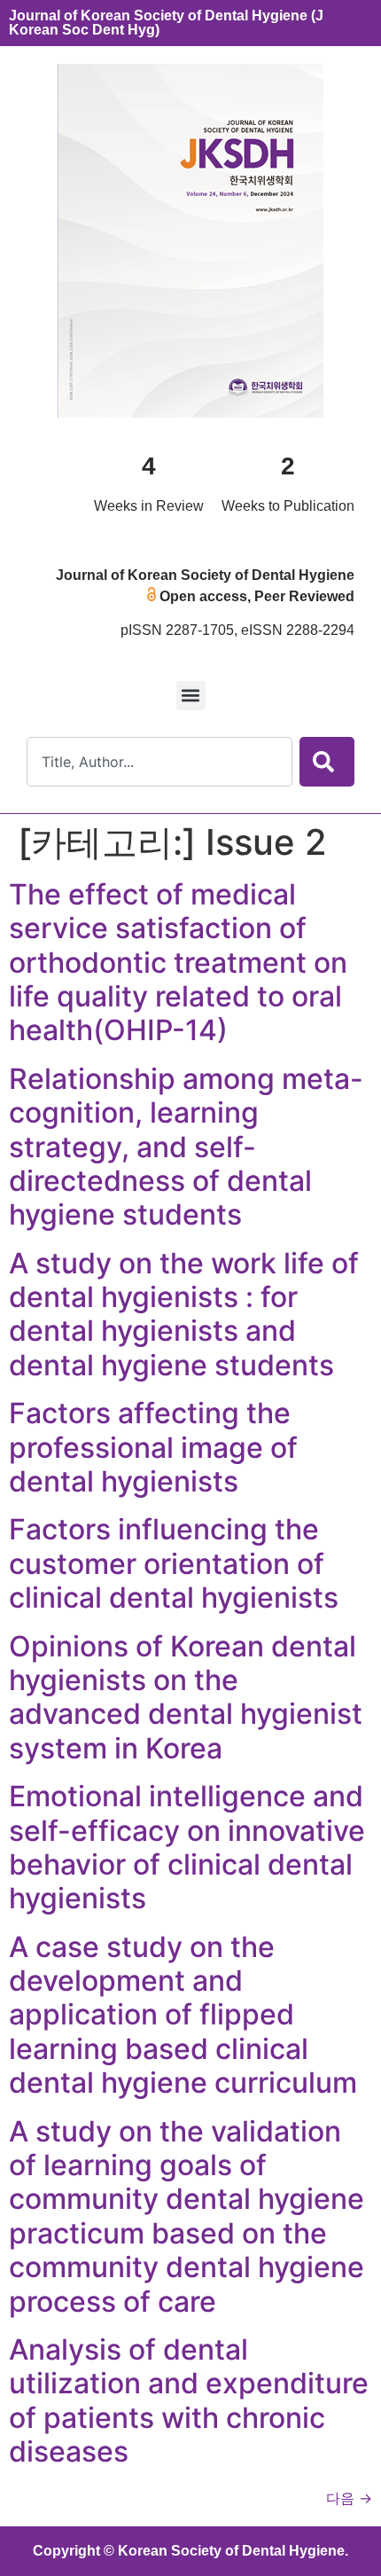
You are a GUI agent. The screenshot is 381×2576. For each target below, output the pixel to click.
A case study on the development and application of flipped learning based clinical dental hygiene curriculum (183, 2015)
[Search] (327, 762)
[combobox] (159, 762)
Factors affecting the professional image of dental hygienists (153, 1447)
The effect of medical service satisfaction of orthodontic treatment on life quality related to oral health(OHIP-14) (178, 963)
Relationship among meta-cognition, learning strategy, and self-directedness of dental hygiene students (186, 1147)
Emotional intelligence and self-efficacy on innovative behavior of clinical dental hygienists (187, 1847)
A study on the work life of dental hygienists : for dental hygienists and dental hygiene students (184, 1314)
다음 (349, 2498)
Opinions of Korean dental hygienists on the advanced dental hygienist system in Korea (186, 1697)
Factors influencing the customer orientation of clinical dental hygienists (174, 1563)
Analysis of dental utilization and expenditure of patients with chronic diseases (189, 2400)
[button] (191, 696)
